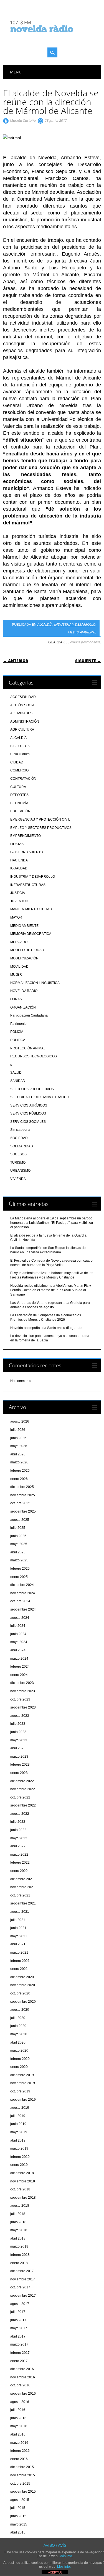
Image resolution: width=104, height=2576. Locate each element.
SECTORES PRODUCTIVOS (32, 1089)
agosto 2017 (20, 2304)
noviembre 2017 (23, 2279)
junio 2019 (18, 2124)
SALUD (16, 1073)
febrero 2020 (20, 2059)
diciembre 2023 (22, 1683)
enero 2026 (19, 1479)
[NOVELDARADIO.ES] (52, 37)
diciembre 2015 (22, 2467)
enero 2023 (19, 1773)
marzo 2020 (19, 2050)
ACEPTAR (55, 2572)
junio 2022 (18, 1830)
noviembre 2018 (23, 2181)
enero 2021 (19, 1969)
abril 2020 (18, 2042)
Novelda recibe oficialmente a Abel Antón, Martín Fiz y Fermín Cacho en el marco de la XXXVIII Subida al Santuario (51, 1290)
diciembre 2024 (22, 1585)
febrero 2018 (20, 2255)
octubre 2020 (20, 1993)
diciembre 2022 (22, 1781)
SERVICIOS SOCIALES (28, 1122)
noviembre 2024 (23, 1593)
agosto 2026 (20, 1421)
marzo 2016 (19, 2443)
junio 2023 (18, 1732)
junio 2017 (18, 2320)
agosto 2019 (20, 2108)
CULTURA (18, 787)
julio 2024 (18, 1626)
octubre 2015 (20, 2484)
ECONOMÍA (19, 803)
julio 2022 (18, 1822)
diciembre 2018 (22, 2173)
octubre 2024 (20, 1601)
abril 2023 (18, 1748)
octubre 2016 (20, 2385)
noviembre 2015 (23, 2475)
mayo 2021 (19, 1936)
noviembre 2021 (23, 1887)
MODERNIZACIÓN (24, 958)
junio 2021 (18, 1928)
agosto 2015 (20, 2500)
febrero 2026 (20, 1471)
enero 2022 (19, 1871)
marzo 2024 (19, 1659)
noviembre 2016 (23, 2377)
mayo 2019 (19, 2132)
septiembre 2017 (23, 2296)
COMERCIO (19, 770)
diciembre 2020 (22, 1977)
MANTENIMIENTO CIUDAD (31, 909)
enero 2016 (19, 2459)
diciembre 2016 (22, 2369)
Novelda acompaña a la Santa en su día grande (46, 1328)
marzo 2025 (19, 1560)
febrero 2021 (20, 1961)
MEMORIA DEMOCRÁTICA (31, 934)
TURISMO (18, 1163)
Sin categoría (20, 1130)
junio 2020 (18, 2026)
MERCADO (19, 942)
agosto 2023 (20, 1716)
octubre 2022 (20, 1797)
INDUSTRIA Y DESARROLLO (75, 624)
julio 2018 (18, 2214)
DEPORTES (19, 795)
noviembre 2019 (23, 2083)
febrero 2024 (20, 1667)
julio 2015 (18, 2508)
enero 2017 (19, 2361)
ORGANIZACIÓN (23, 1007)
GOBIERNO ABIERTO (27, 852)
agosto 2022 (20, 1814)
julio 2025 (18, 1528)
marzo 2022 (19, 1855)
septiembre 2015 (23, 2492)
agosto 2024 (20, 1618)
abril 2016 (18, 2434)
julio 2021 (18, 1920)
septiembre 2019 (23, 2100)
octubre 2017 (20, 2287)
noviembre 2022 (23, 1789)
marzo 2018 (19, 2246)
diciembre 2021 (22, 1879)
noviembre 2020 (23, 1985)
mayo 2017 (19, 2328)
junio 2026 (18, 1438)
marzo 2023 (19, 1757)
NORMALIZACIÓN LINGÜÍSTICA (35, 983)
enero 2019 (19, 2165)
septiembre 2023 (23, 1707)
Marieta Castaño (23, 120)
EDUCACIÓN (20, 811)
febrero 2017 (20, 2353)
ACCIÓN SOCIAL (23, 705)
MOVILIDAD (19, 967)
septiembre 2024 (23, 1609)
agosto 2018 (20, 2206)
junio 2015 (18, 2516)
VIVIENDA (18, 1179)
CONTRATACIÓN (23, 779)
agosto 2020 (20, 2010)
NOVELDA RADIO (24, 991)
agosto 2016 (20, 2402)
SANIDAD (18, 1081)
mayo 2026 (19, 1446)
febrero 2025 (20, 1569)
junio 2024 (18, 1634)
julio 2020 (18, 2018)
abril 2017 (18, 2336)
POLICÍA (17, 1032)
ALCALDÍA (45, 624)
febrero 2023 (20, 1765)
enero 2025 (19, 1577)
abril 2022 (18, 1846)
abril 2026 (18, 1454)
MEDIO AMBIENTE (82, 632)
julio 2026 (18, 1430)
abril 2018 (18, 2238)
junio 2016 (18, 2418)
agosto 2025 (20, 1520)
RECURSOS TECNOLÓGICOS (34, 1056)
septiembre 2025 (23, 1511)
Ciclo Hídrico (20, 754)
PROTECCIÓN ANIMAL (28, 1048)
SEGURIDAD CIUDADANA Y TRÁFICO (40, 1097)
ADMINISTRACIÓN (25, 721)
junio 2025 (18, 1536)
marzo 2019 (19, 2148)
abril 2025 (18, 1552)
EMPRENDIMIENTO (26, 836)
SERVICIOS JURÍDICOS (29, 1105)
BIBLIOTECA (20, 746)
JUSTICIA (18, 893)
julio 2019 (18, 2116)
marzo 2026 (19, 1462)
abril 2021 (18, 1944)
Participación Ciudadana (29, 1015)
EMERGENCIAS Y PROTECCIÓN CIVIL (40, 819)
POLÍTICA (18, 1040)
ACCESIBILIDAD (23, 697)
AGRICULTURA (22, 729)
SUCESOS (18, 1154)
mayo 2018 (19, 2230)
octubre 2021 (20, 1895)
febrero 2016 (20, 2451)
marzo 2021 (19, 1952)
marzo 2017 (19, 2344)
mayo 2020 (19, 2034)
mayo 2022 (19, 1838)
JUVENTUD (19, 901)
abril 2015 (18, 2532)
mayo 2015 (19, 2524)
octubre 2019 (20, 2091)
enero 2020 (19, 2067)
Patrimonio (18, 1024)
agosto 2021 (20, 1912)
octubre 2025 (20, 1503)
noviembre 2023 (23, 1691)
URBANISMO (20, 1171)
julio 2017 (18, 2312)
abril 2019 (18, 2140)
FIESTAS (17, 844)
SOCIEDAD (19, 1138)
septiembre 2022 (23, 1805)
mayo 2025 (19, 1544)
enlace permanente (85, 642)
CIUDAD (17, 762)
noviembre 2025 (23, 1495)
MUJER (16, 975)
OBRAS (16, 999)
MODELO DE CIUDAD (27, 950)
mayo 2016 (19, 2426)
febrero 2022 (20, 1863)
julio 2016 (18, 2410)
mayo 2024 (19, 1642)
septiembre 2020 (23, 2002)
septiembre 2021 (23, 1903)
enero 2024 (19, 1675)
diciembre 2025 (22, 1487)
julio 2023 (18, 1724)
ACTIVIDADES (21, 713)
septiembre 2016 (23, 2394)
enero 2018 (19, 2263)
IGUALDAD (19, 868)
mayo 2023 (19, 1740)
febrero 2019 (20, 2157)
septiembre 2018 (23, 2198)
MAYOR (16, 917)
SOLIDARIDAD (22, 1146)
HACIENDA (19, 860)
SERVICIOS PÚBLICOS (28, 1113)
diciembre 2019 (22, 2075)
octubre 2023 (20, 1699)
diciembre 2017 (22, 2271)
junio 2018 (18, 2222)
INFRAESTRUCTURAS (28, 885)
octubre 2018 (20, 2189)
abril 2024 (18, 1650)
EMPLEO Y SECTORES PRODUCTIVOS (41, 828)
